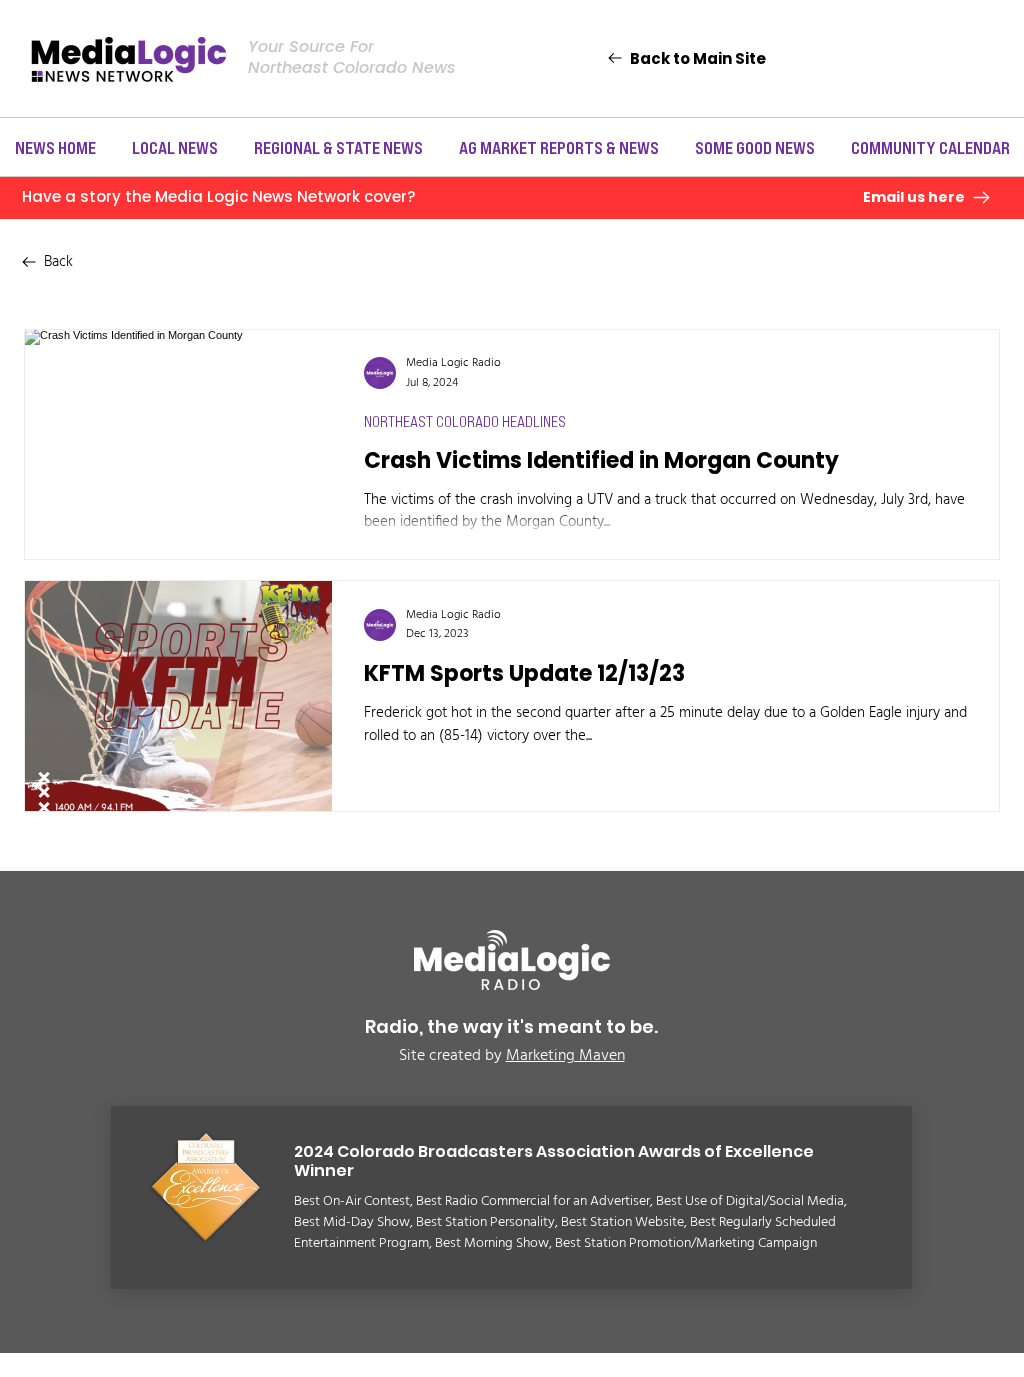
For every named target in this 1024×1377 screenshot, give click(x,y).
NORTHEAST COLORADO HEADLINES (465, 421)
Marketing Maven (565, 1056)
